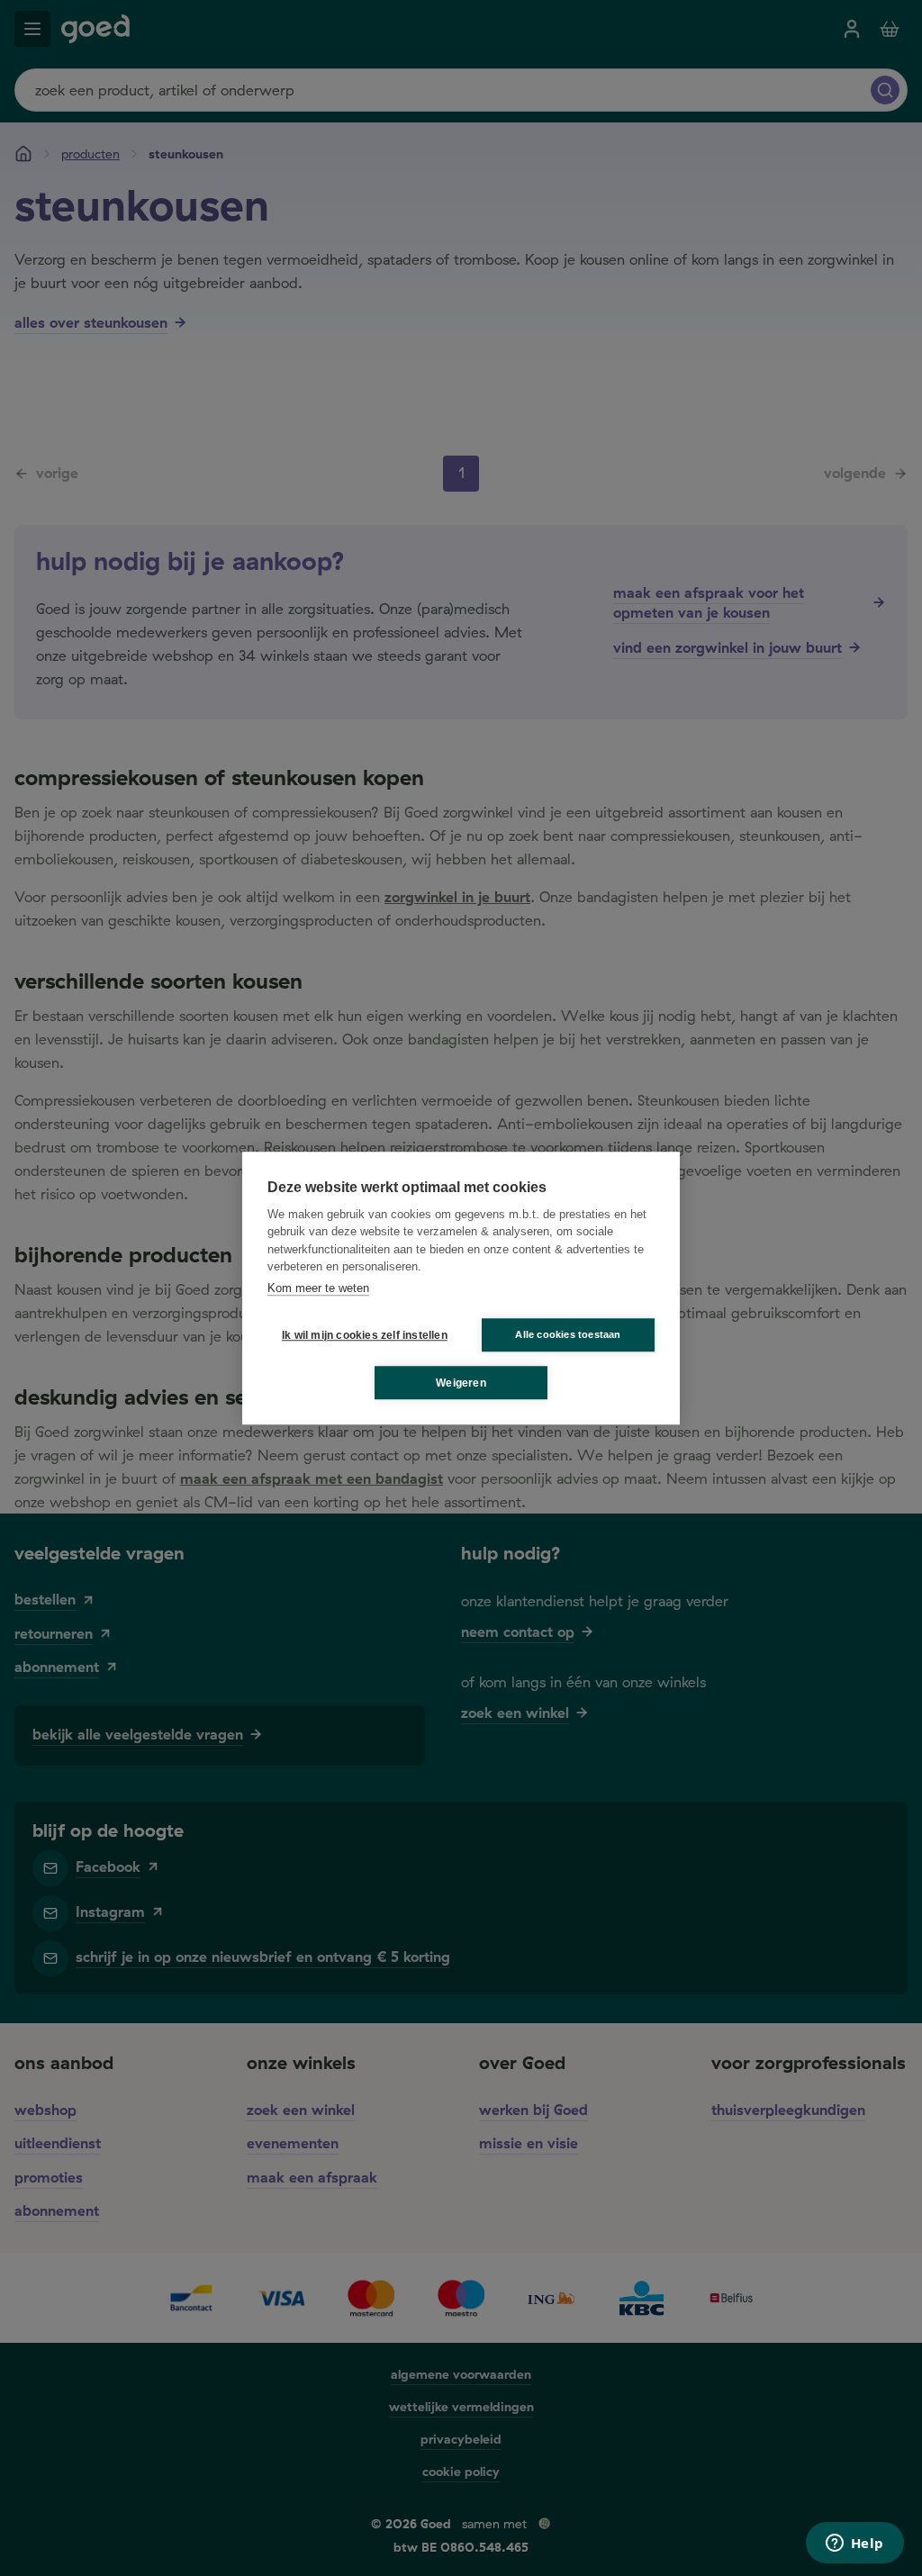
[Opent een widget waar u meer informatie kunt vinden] (854, 2544)
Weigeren (461, 1383)
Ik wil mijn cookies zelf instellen (361, 1335)
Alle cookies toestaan (568, 1334)
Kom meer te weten (318, 1288)
